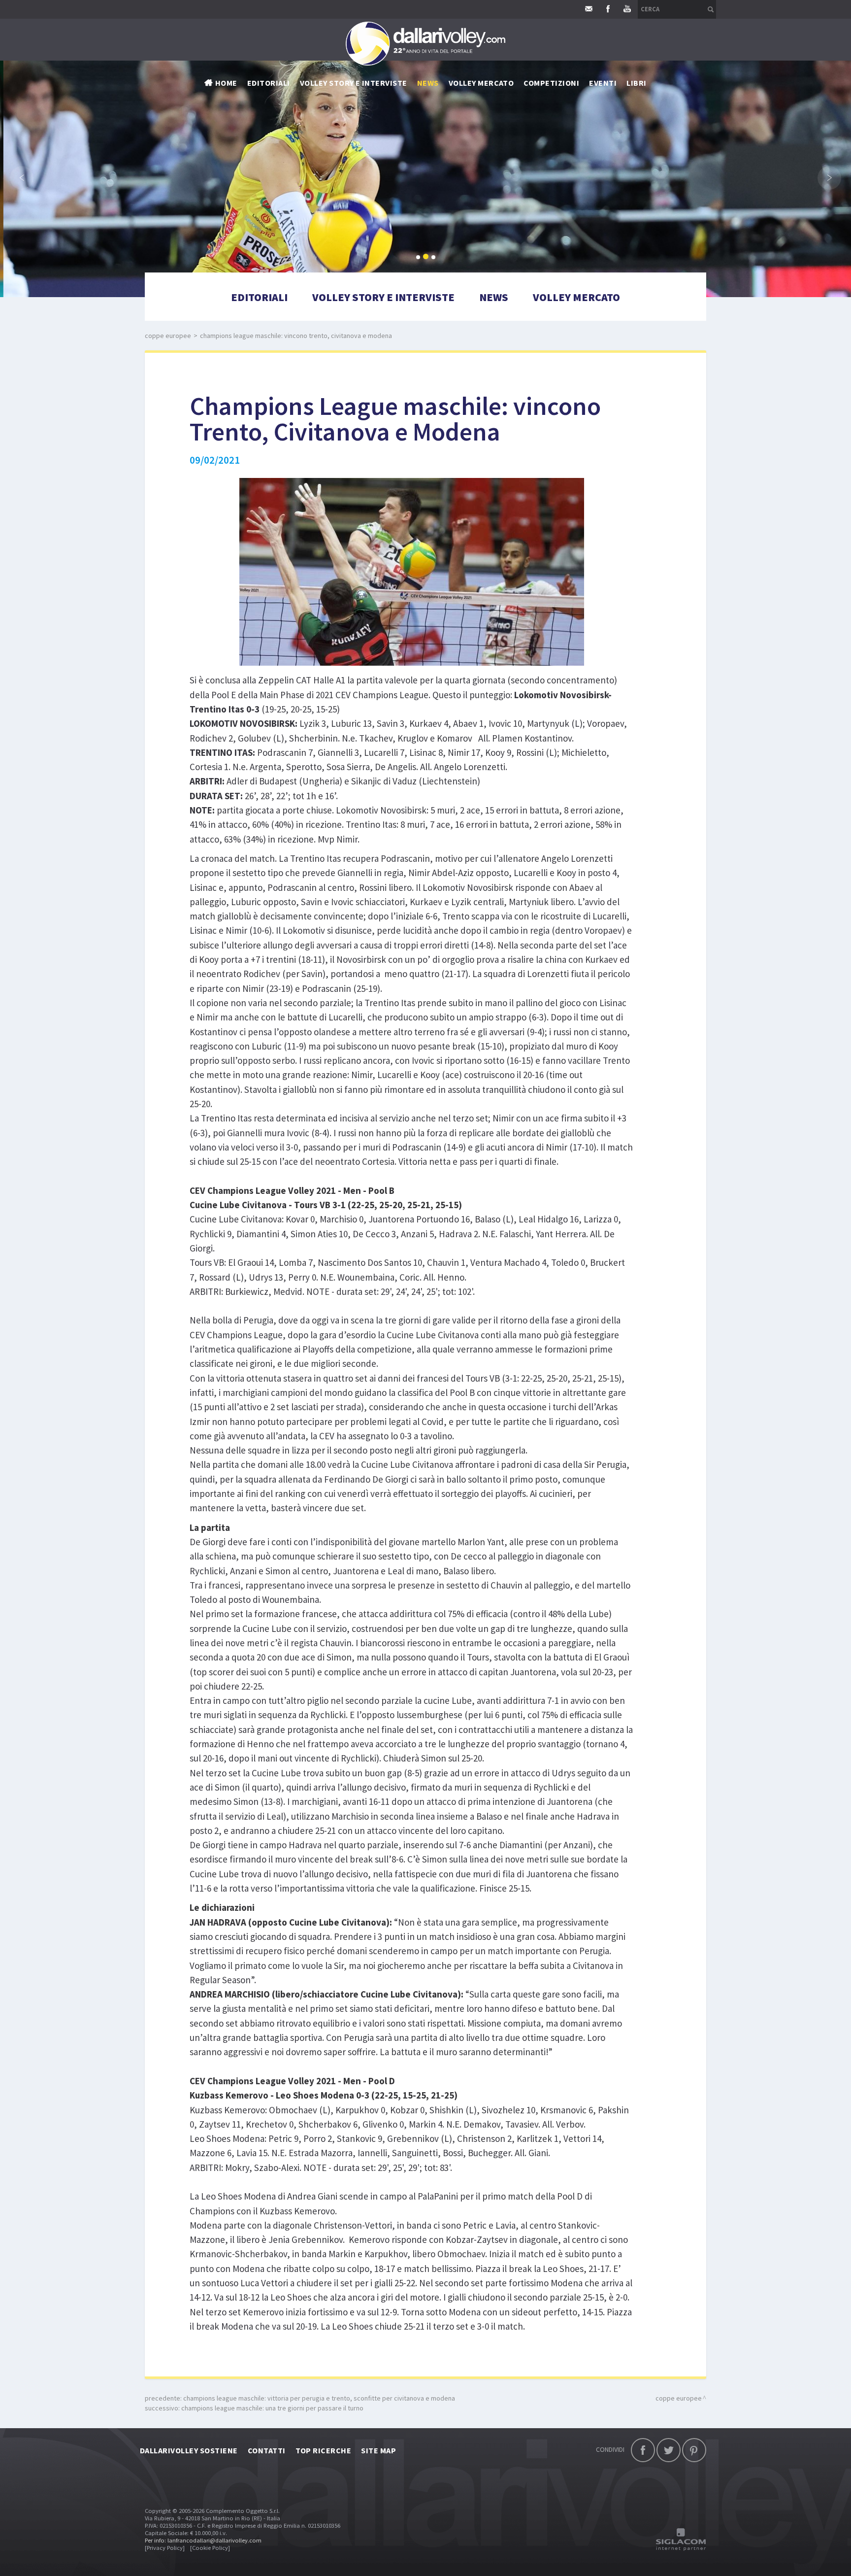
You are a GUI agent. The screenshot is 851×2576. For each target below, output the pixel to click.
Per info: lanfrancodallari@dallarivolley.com (203, 2540)
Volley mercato (481, 83)
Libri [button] (636, 83)
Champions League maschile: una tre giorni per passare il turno (272, 2408)
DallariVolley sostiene (189, 2450)
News (494, 297)
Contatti (267, 2450)
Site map (378, 2450)
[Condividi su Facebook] (643, 2450)
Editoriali (269, 83)
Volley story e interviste (354, 83)
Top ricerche (324, 2450)
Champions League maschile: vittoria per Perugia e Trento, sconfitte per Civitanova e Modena (319, 2398)
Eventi (603, 83)
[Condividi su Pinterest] (694, 2450)
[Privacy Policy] (165, 2548)
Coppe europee (168, 336)
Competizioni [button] (551, 83)
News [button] (428, 83)
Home (226, 83)
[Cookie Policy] (210, 2548)
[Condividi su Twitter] (669, 2450)
